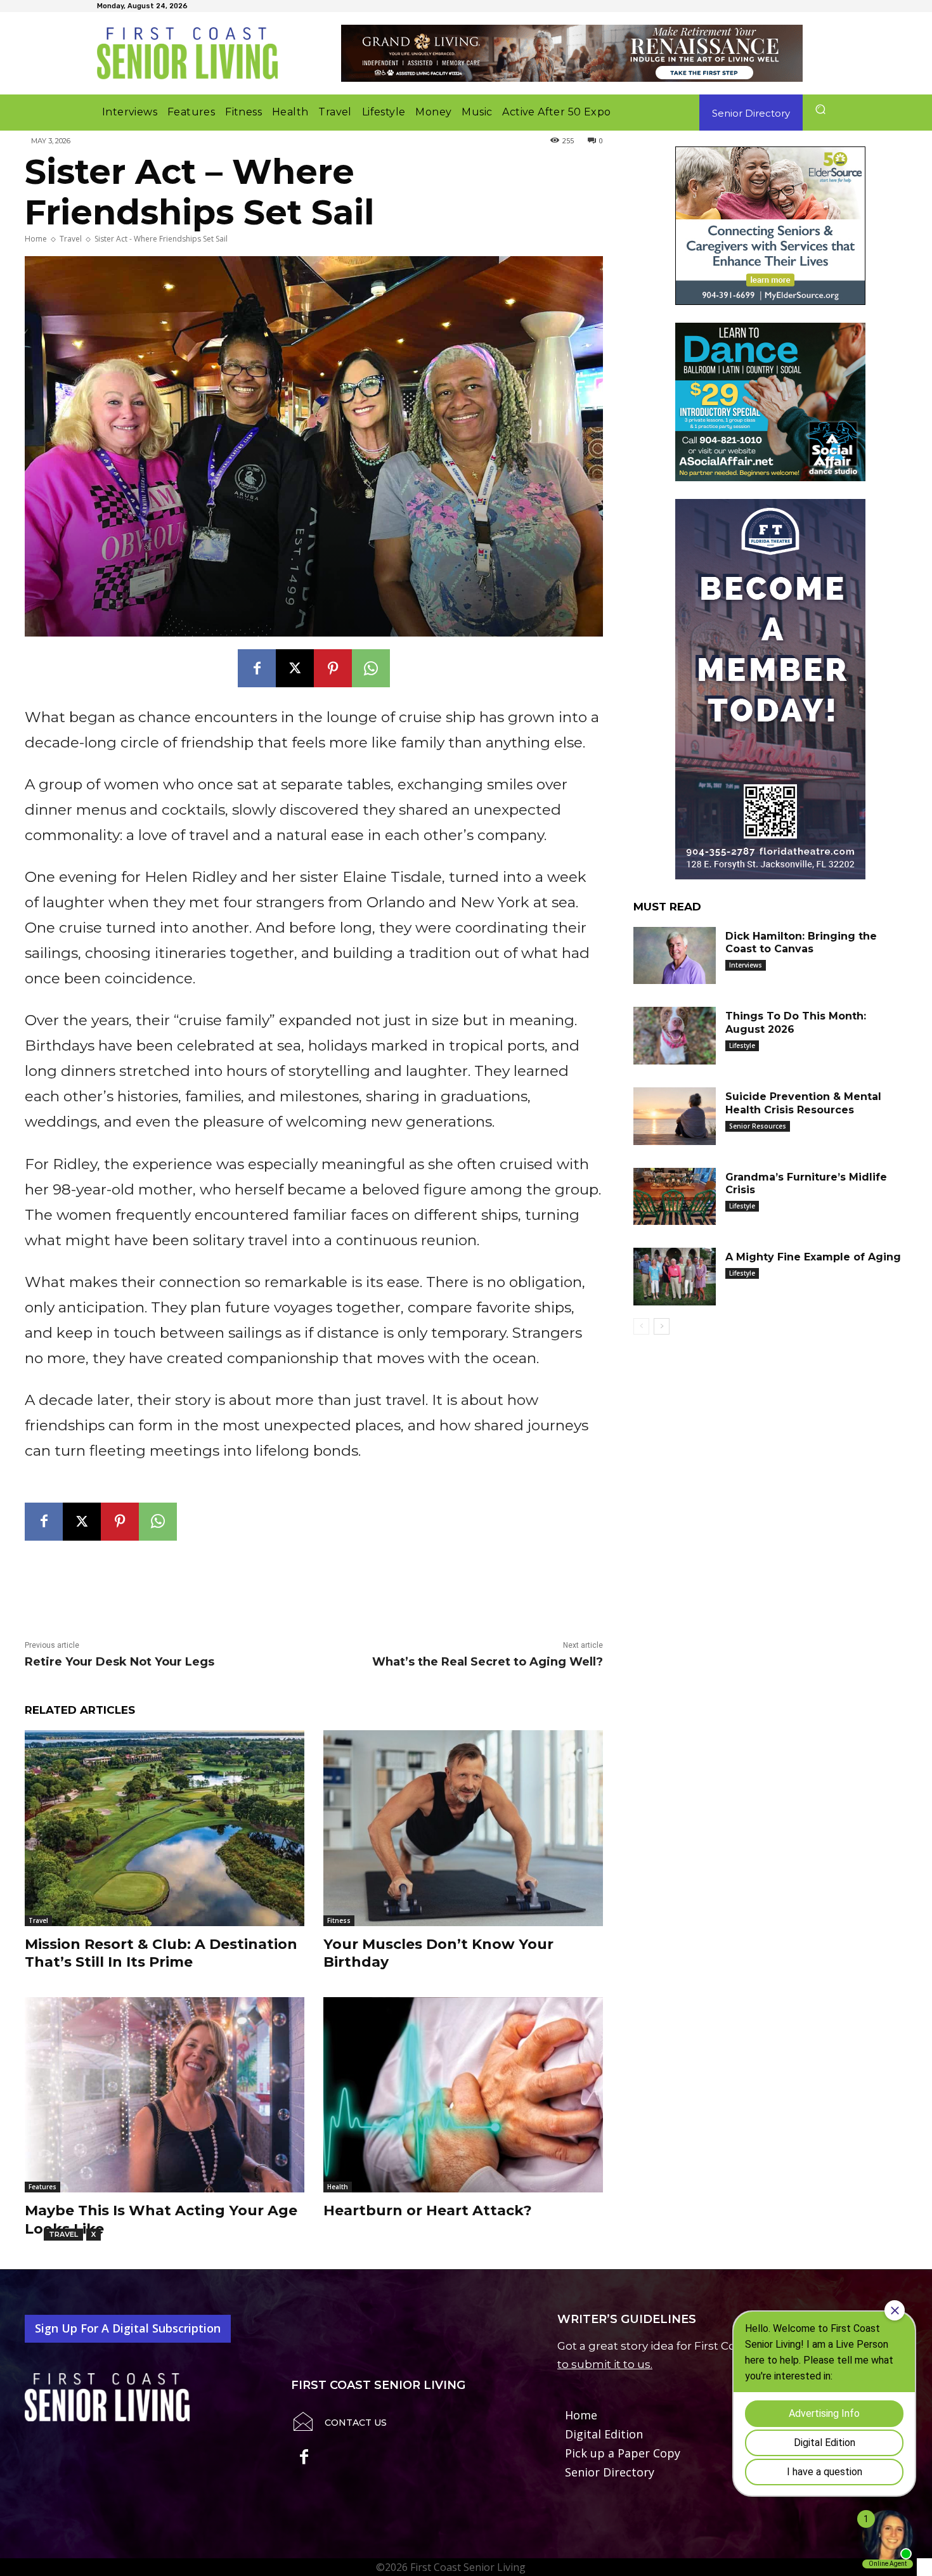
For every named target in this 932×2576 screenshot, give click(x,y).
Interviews (746, 965)
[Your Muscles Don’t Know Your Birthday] (463, 1828)
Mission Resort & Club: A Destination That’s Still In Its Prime (161, 1953)
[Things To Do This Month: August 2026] (675, 1036)
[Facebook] (257, 668)
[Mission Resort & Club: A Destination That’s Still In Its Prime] (165, 1828)
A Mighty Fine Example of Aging (813, 1257)
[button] (820, 109)
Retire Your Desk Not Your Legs (120, 1662)
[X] (295, 668)
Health (338, 2187)
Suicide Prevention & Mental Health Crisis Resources (803, 1103)
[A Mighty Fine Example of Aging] (675, 1277)
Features (42, 2187)
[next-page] (662, 1326)
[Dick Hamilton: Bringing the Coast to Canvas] (675, 956)
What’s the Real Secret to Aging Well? (488, 1662)
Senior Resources (758, 1126)
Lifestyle (742, 1045)
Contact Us (356, 2423)
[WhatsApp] (371, 668)
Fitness (339, 1920)
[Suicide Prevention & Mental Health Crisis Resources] (675, 1116)
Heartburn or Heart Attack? (428, 2210)
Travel (71, 239)
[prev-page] (641, 1326)
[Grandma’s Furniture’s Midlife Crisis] (675, 1197)
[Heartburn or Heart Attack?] (463, 2095)
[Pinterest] (333, 668)
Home (36, 239)
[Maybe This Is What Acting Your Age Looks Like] (165, 2095)
